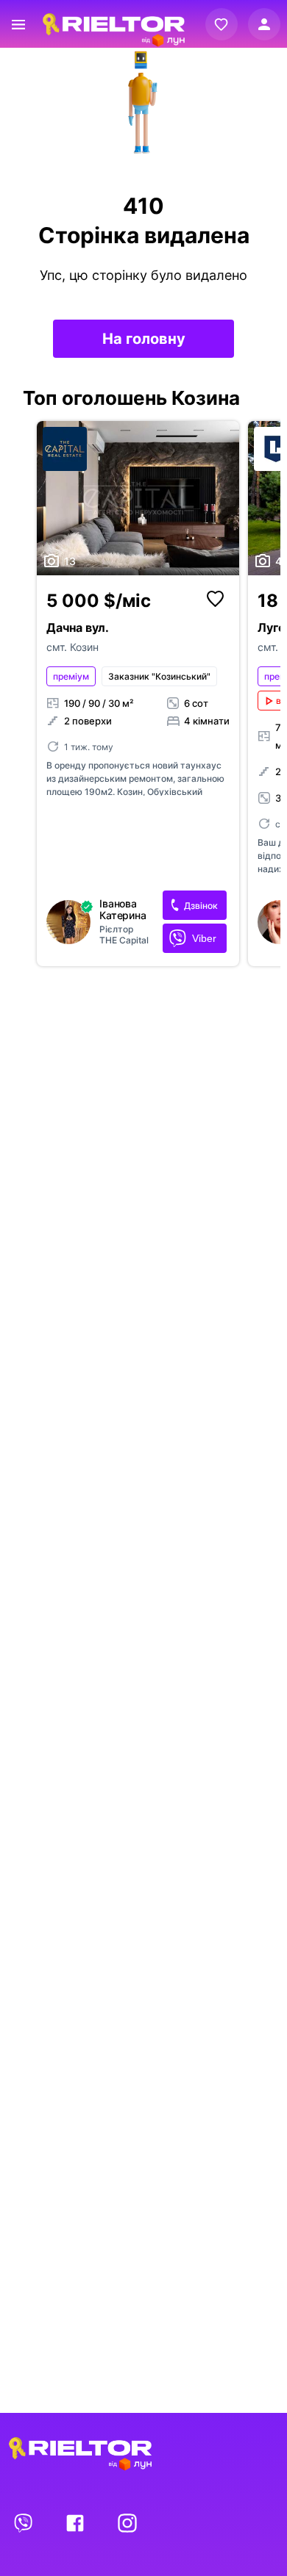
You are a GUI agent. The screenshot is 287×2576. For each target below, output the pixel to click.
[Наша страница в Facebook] (77, 2522)
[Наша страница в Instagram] (127, 2522)
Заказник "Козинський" (159, 676)
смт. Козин (72, 647)
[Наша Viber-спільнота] (24, 2522)
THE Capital (124, 940)
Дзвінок (201, 906)
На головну (144, 339)
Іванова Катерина (123, 910)
